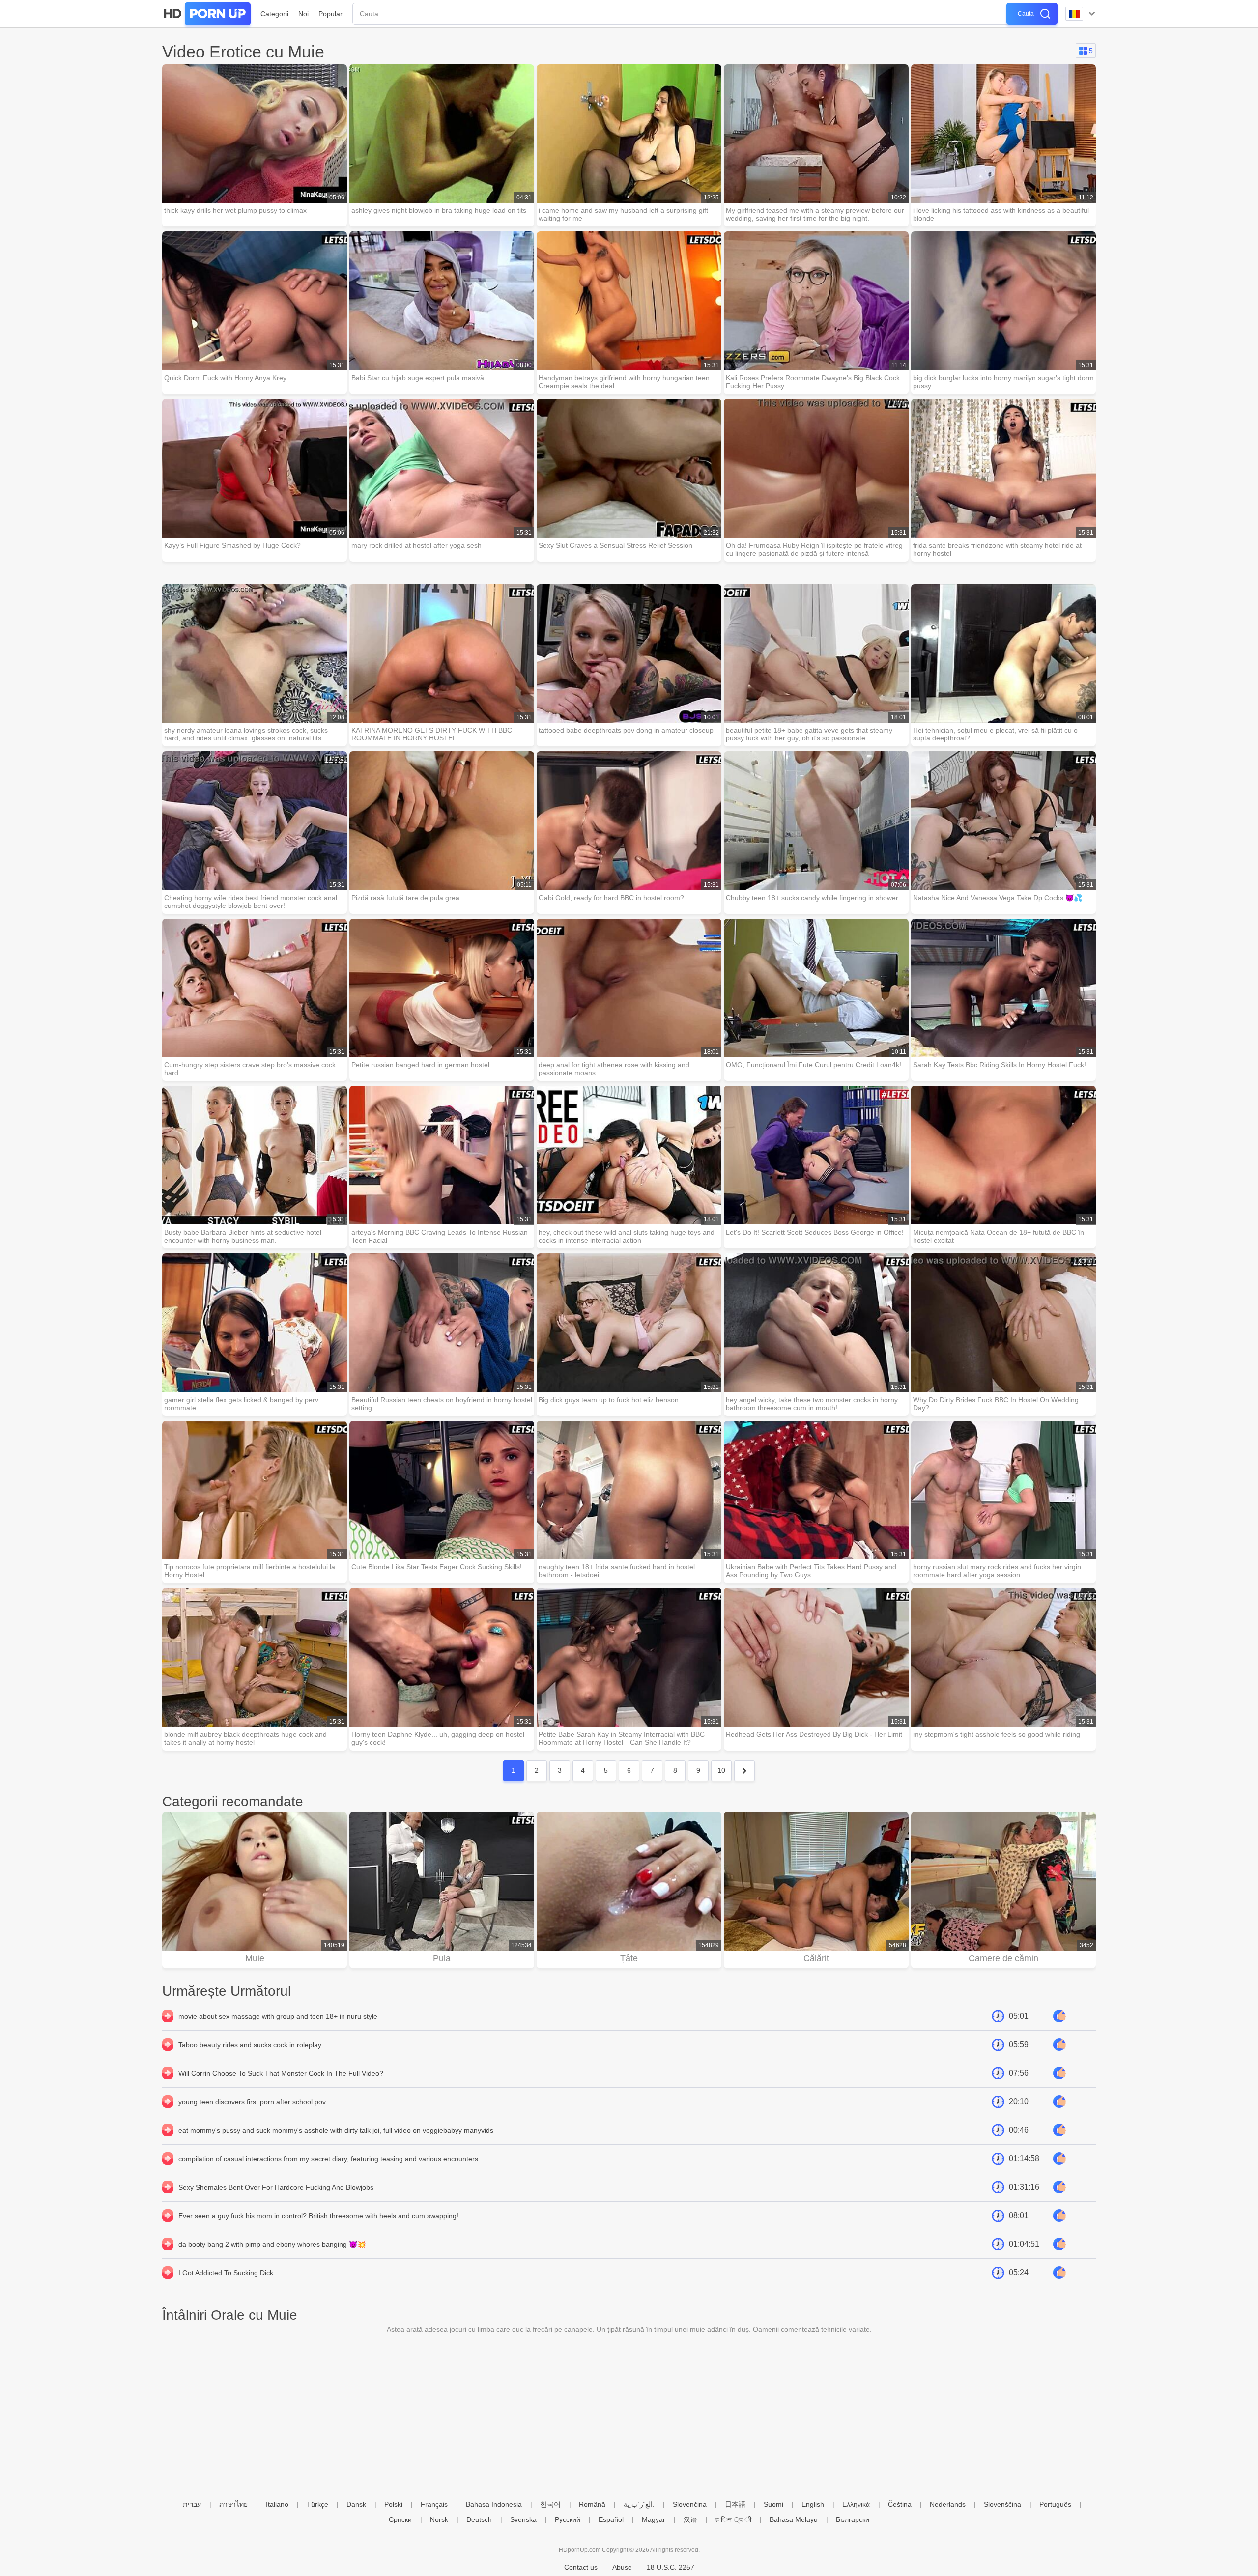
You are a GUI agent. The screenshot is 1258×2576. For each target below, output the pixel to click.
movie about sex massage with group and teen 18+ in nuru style (278, 2016)
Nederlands (948, 2504)
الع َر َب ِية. (639, 2504)
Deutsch (479, 2519)
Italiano (277, 2504)
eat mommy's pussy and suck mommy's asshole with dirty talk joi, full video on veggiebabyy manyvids (336, 2130)
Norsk (439, 2519)
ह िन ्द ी (733, 2519)
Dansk (356, 2504)
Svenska (523, 2519)
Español (611, 2519)
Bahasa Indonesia (494, 2504)
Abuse (622, 2567)
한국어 (550, 2504)
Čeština (900, 2504)
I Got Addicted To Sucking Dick (226, 2273)
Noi (303, 14)
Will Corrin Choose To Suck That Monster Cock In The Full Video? (281, 2073)
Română (592, 2504)
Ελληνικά (856, 2504)
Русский (568, 2519)
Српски (400, 2519)
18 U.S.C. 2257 (671, 2567)
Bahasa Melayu (794, 2519)
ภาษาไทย (233, 2504)
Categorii (274, 14)
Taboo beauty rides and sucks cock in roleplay (250, 2045)
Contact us (581, 2567)
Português (1055, 2504)
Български (853, 2519)
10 (721, 1770)
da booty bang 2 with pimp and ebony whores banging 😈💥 (272, 2244)
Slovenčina (690, 2504)
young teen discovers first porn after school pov (252, 2102)
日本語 (735, 2504)
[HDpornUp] (206, 14)
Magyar (654, 2519)
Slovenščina (1002, 2504)
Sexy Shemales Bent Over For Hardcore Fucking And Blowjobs (276, 2187)
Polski (393, 2504)
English (813, 2504)
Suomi (773, 2504)
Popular (330, 14)
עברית (192, 2504)
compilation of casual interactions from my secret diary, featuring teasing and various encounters (328, 2159)
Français (434, 2504)
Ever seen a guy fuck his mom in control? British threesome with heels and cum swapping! (318, 2216)
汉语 (690, 2519)
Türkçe (317, 2504)
